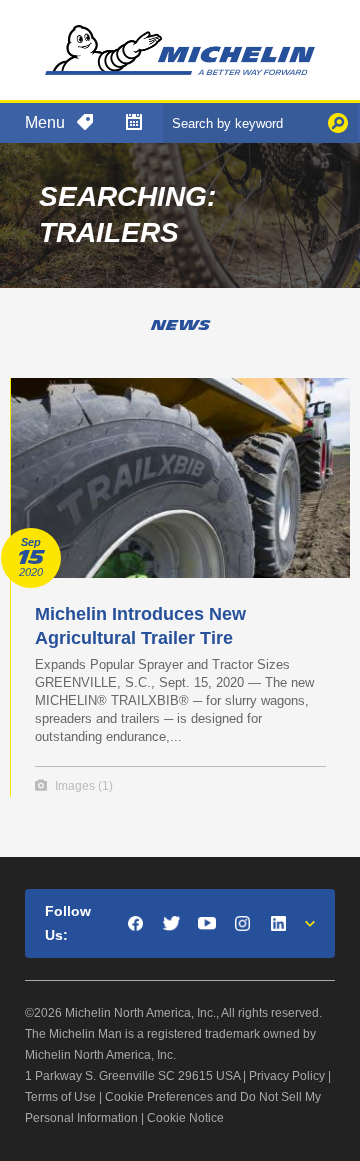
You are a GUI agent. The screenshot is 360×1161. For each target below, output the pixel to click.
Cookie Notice (185, 1118)
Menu (45, 122)
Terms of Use (60, 1097)
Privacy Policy (287, 1076)
